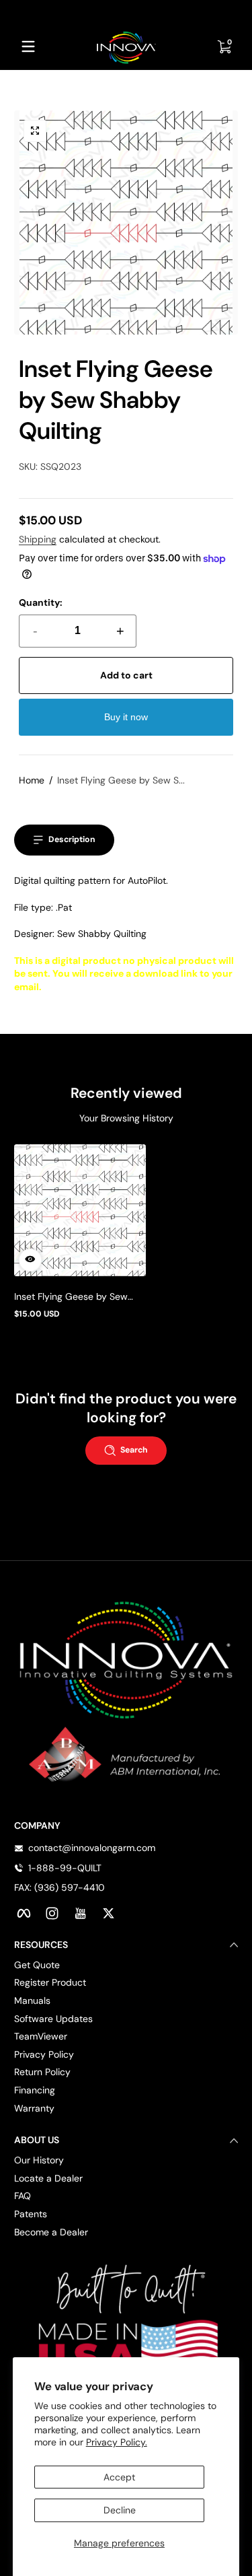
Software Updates (53, 2019)
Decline (120, 2510)
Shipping (38, 539)
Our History (39, 2160)
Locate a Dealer (48, 2178)
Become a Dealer (51, 2232)
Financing (35, 2090)
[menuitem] (126, 1965)
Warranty (34, 2108)
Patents (31, 2214)
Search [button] (134, 1450)
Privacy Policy (44, 2054)
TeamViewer (41, 2036)
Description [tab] (72, 839)
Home (32, 780)
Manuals (32, 2000)
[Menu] (28, 46)
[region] (126, 12)
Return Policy (42, 2072)
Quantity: (41, 602)
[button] (35, 131)
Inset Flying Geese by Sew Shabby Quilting (71, 1296)
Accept (119, 2477)
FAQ (23, 2196)
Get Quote (37, 1965)
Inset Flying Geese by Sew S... (121, 780)
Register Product (50, 1982)
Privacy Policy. (117, 2442)
